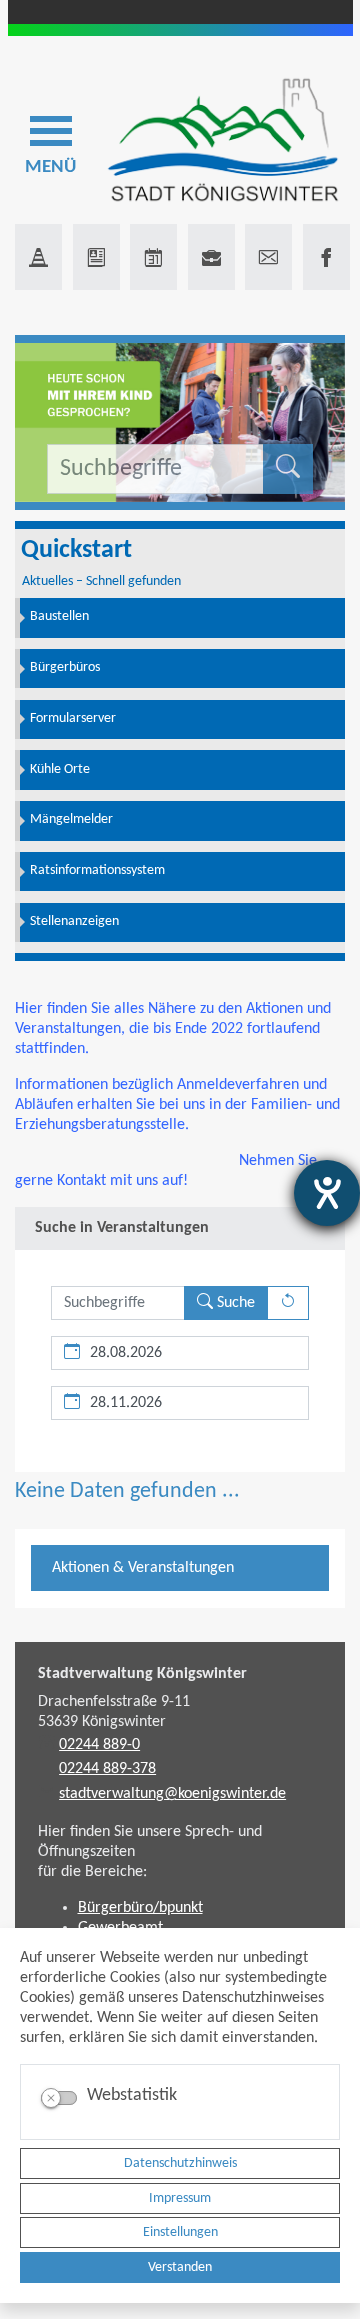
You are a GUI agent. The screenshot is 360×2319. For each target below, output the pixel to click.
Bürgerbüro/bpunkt (140, 1908)
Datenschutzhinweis (180, 2163)
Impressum (180, 2198)
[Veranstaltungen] (153, 257)
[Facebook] (326, 257)
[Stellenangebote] (211, 257)
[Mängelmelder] (38, 257)
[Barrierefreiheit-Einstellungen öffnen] (327, 1193)
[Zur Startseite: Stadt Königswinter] (223, 141)
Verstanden (180, 2267)
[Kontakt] (268, 257)
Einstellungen (180, 2232)
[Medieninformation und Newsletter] (96, 257)
